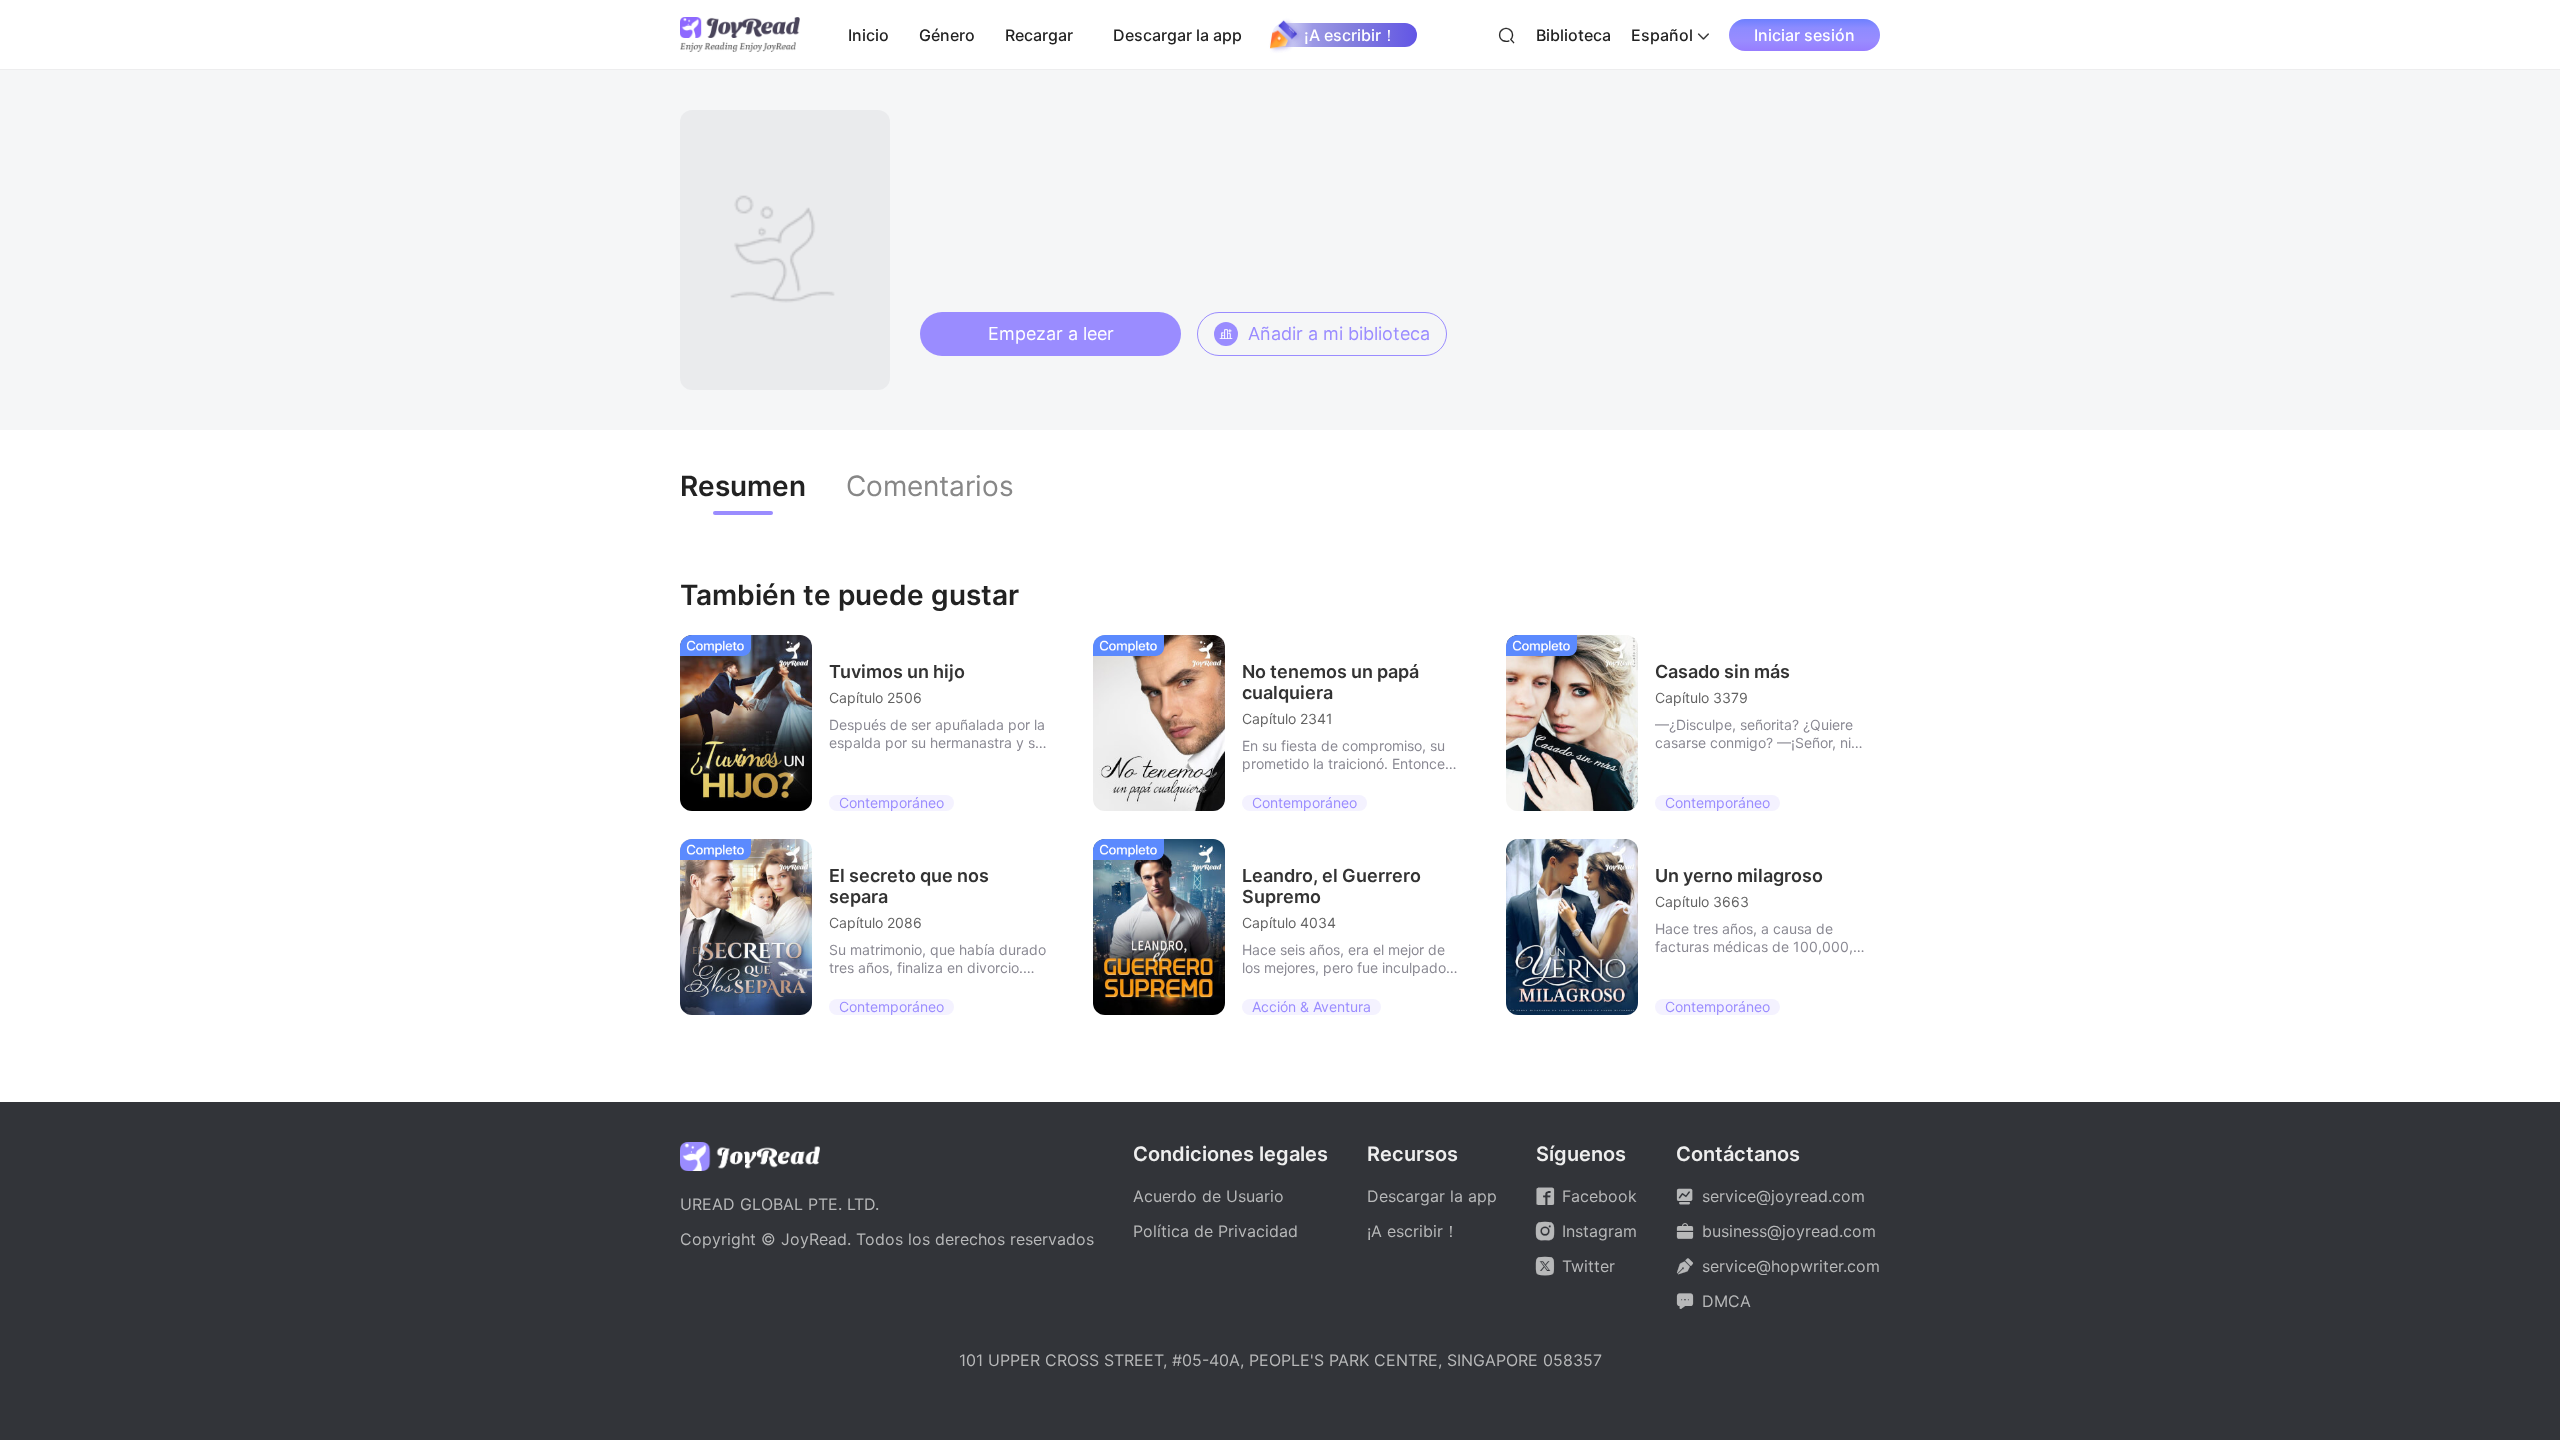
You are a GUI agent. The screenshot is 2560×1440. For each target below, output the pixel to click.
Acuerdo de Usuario (1208, 1196)
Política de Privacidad (1215, 1231)
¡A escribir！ (1350, 35)
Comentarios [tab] (930, 486)
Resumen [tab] (743, 486)
